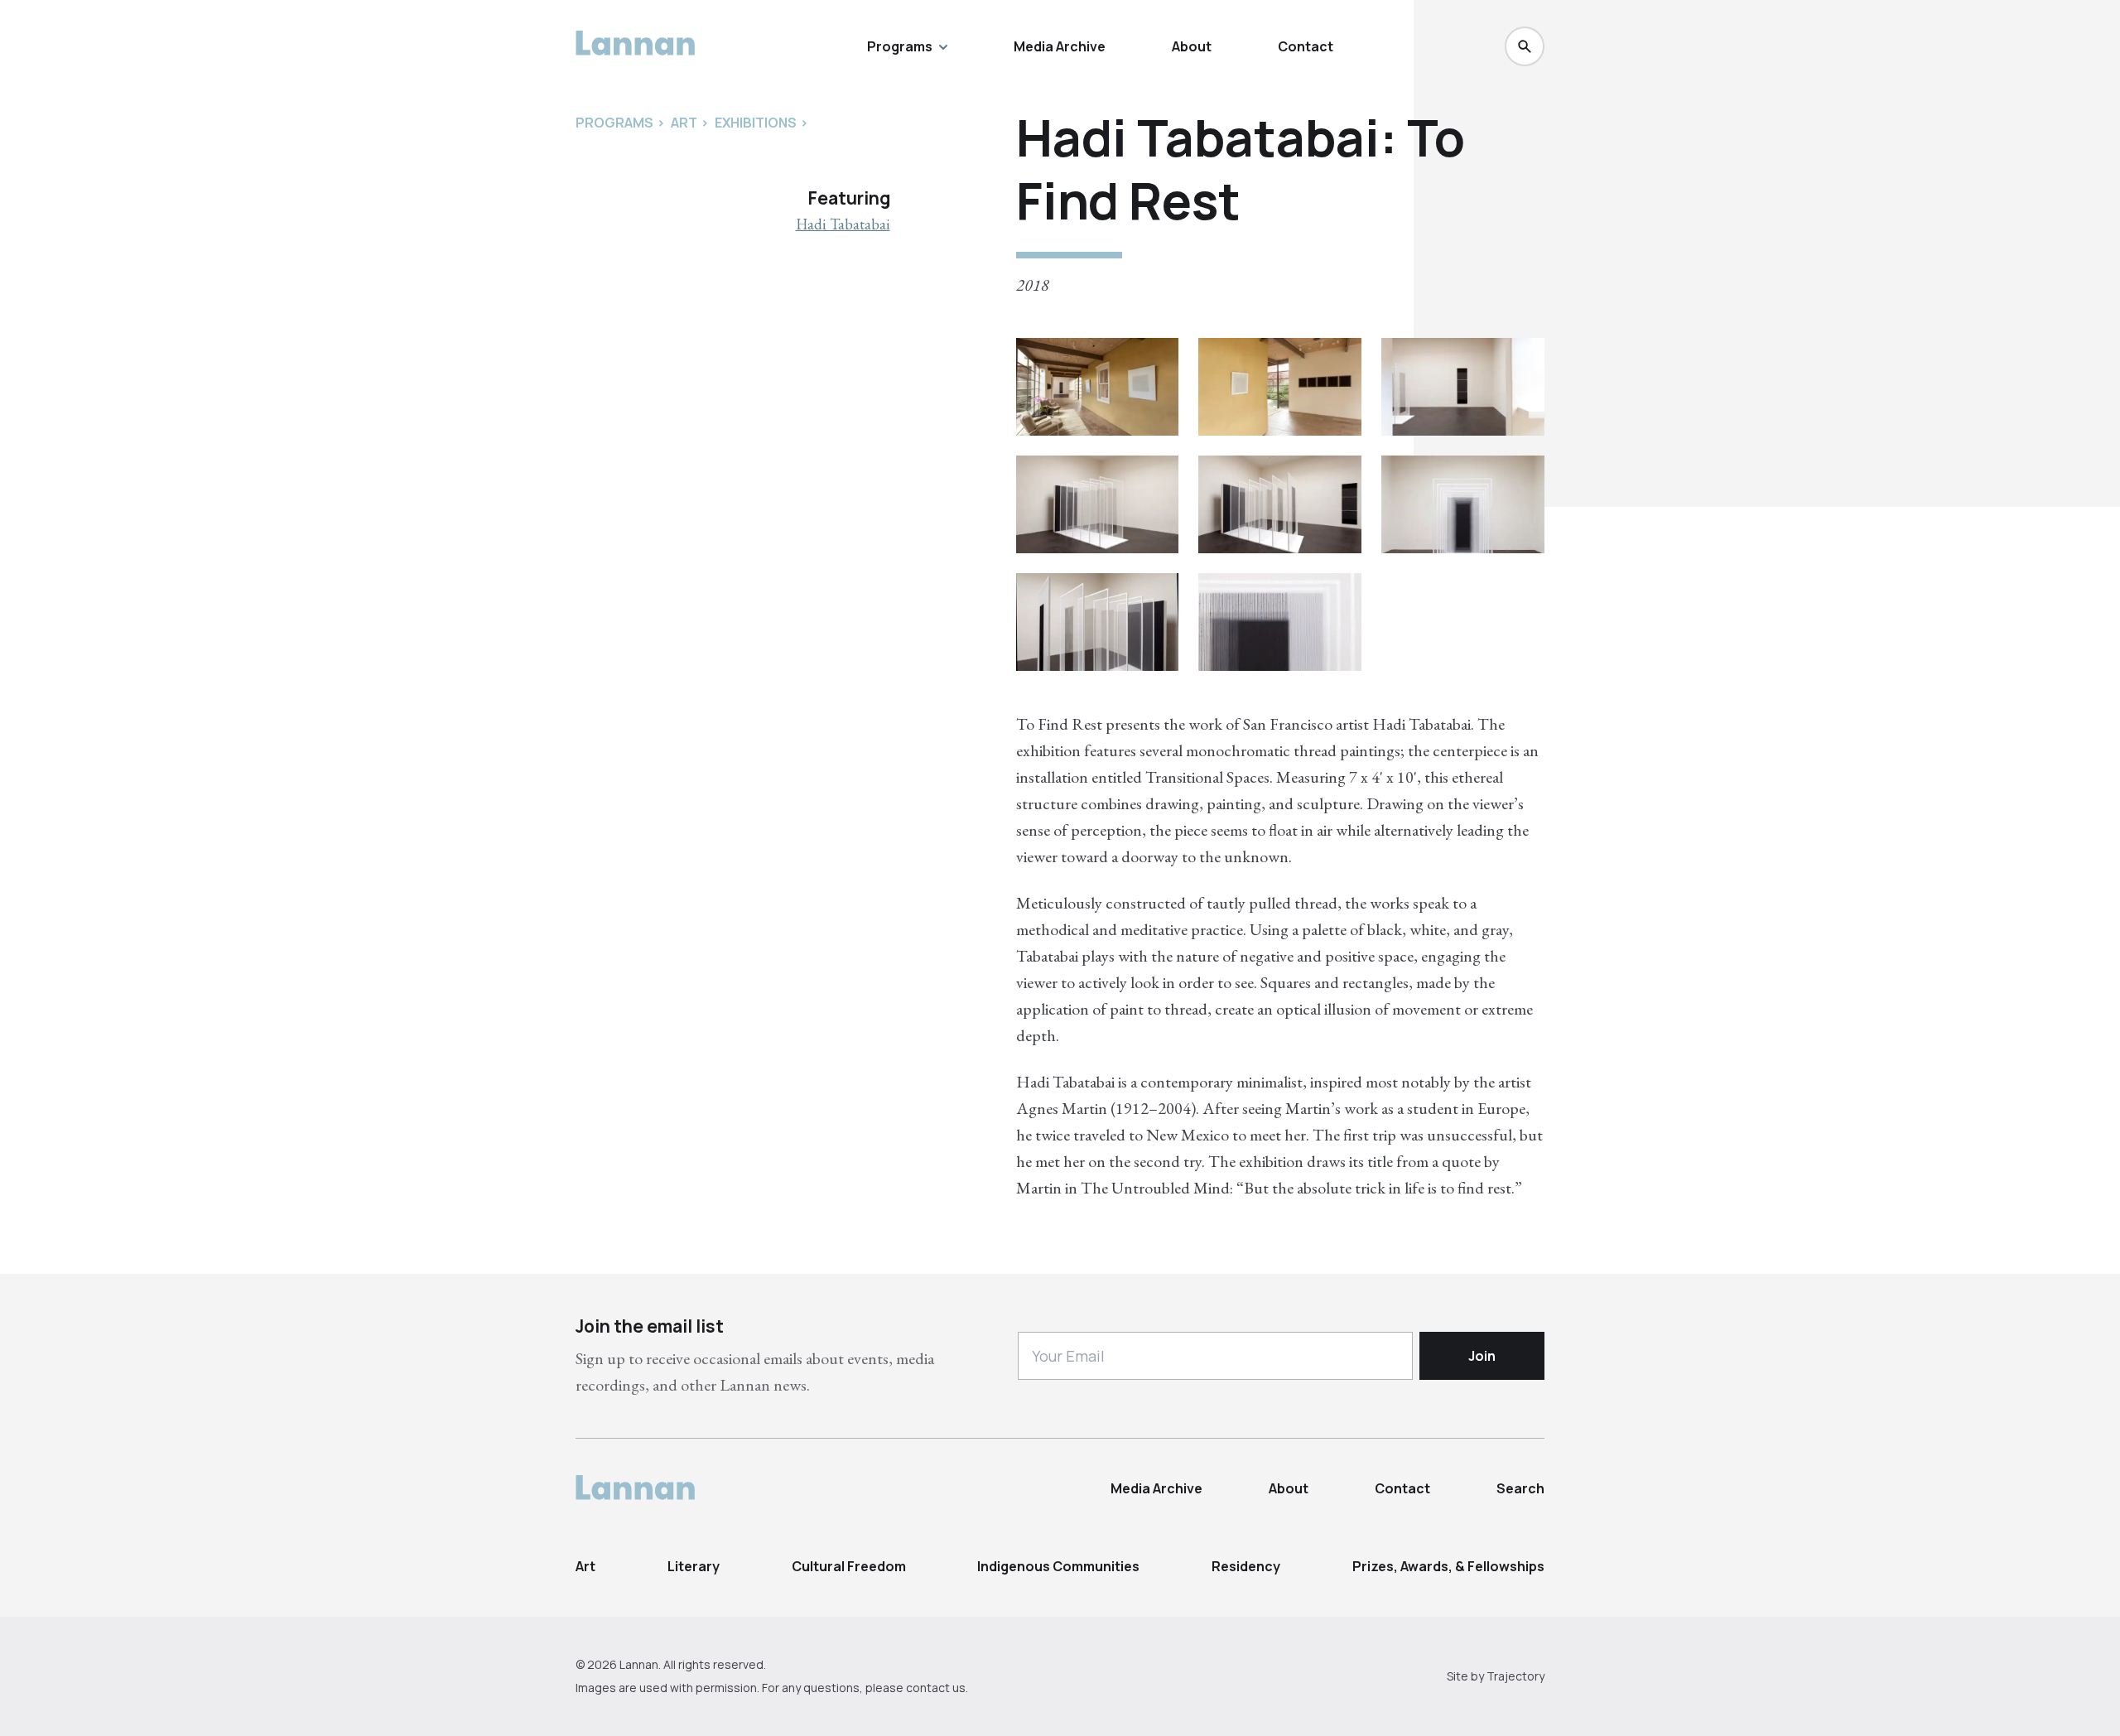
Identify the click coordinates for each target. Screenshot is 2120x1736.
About (1192, 46)
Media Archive (1060, 46)
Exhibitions (756, 123)
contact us (936, 1688)
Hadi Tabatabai (843, 224)
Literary (694, 1566)
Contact (1306, 46)
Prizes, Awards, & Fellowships (1448, 1566)
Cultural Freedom (849, 1566)
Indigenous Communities (1058, 1566)
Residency (1246, 1566)
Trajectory (1515, 1676)
